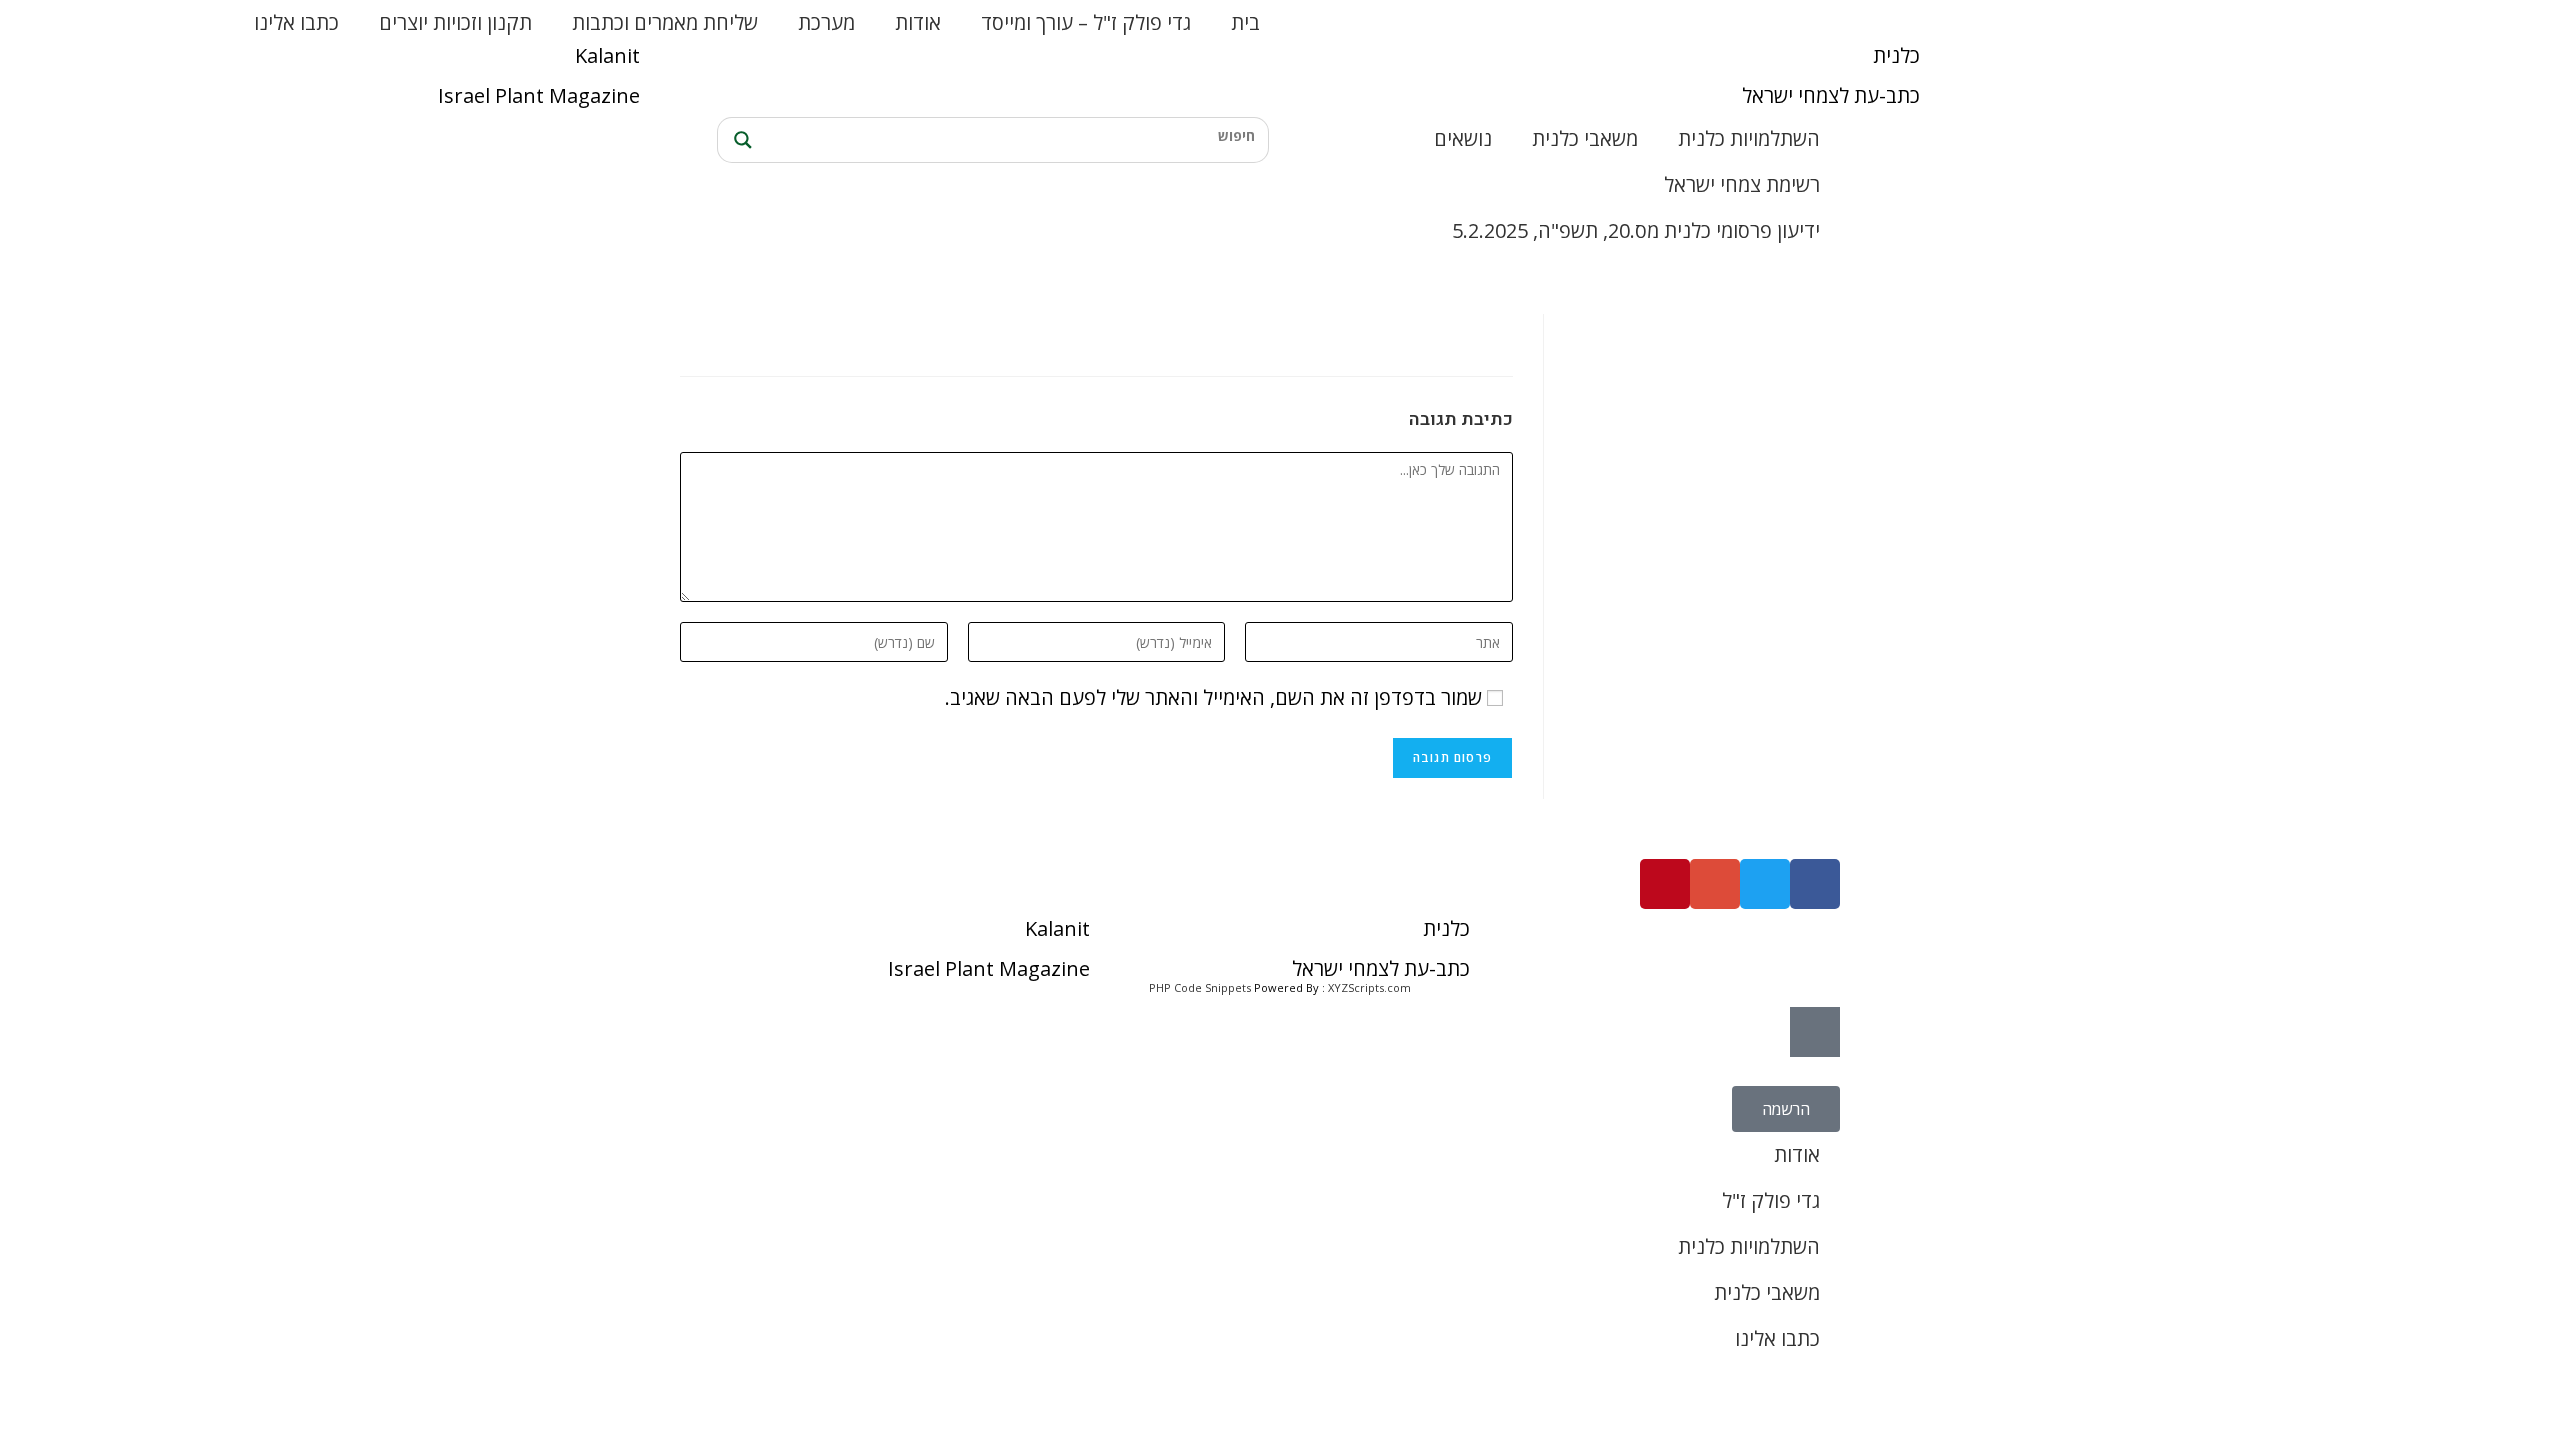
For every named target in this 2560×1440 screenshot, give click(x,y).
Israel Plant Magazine (539, 95)
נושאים (1463, 138)
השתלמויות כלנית (1749, 138)
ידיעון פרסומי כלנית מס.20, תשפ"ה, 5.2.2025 (1636, 230)
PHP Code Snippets (1200, 987)
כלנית (1896, 55)
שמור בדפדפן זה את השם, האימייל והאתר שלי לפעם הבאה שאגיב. (1213, 697)
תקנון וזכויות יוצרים (455, 22)
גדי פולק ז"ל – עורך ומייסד (1086, 22)
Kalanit (607, 55)
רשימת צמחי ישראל (1742, 184)
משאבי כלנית (1585, 138)
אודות (918, 22)
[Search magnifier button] (740, 140)
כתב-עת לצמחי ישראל (1831, 95)
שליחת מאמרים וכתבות (665, 22)
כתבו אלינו (296, 22)
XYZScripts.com (1369, 987)
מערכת (826, 22)
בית (1245, 22)
